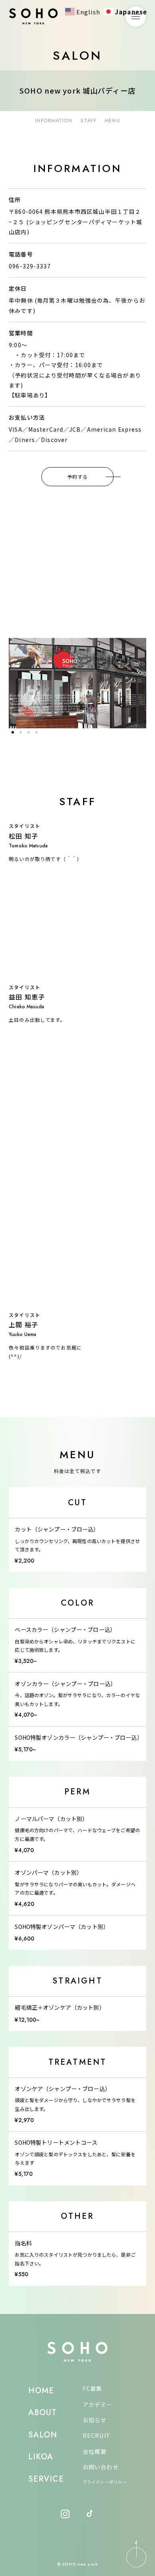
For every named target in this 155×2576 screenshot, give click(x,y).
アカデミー (98, 2404)
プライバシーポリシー (105, 2482)
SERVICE (46, 2479)
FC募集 (92, 2388)
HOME (41, 2391)
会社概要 (95, 2451)
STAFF (89, 121)
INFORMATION (54, 121)
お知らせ (95, 2420)
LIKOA (41, 2457)
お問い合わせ (101, 2467)
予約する (77, 476)
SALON (43, 2435)
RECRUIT (97, 2435)
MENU (112, 121)
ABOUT (43, 2413)
